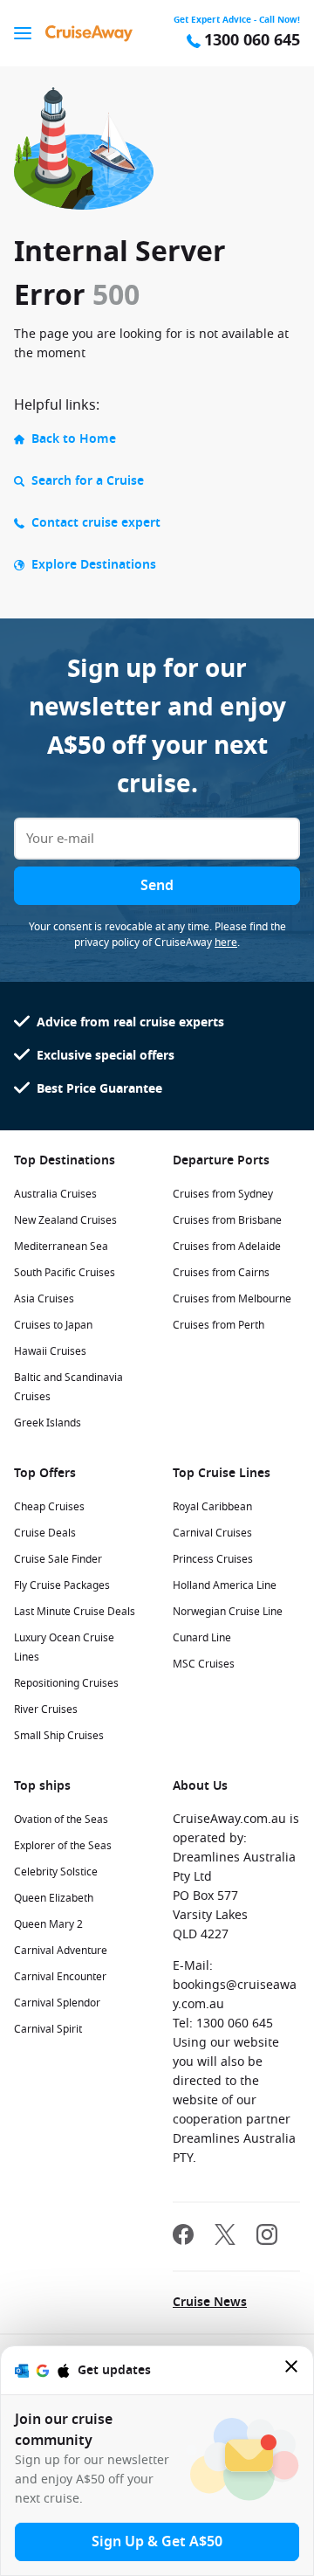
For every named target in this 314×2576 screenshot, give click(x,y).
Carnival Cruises (212, 1533)
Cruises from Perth (218, 1325)
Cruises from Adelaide (227, 1247)
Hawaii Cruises (50, 1351)
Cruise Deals (45, 1533)
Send (157, 886)
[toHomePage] (89, 33)
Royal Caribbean (212, 1507)
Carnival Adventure (61, 1951)
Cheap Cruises (49, 1507)
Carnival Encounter (60, 1977)
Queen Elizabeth (54, 1898)
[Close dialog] (292, 2370)
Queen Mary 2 (48, 1924)
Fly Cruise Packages (62, 1585)
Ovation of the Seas (61, 1820)
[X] (225, 2237)
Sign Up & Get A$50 (157, 2542)
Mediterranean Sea (61, 1247)
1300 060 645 (252, 41)
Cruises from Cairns (221, 1273)
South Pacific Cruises (65, 1273)
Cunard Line (202, 1638)
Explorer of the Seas (63, 1846)
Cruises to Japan (53, 1325)
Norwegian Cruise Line (228, 1612)
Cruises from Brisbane (227, 1220)
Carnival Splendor (57, 2003)
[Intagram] (267, 2237)
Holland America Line (225, 1585)
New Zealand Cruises (65, 1220)
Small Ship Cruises (59, 1736)
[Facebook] (183, 2237)
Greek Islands (48, 1423)
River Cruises (46, 1709)
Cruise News (210, 2302)
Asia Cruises (44, 1299)
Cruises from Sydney (223, 1194)
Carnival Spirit (48, 2029)
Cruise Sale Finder (58, 1559)
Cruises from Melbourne (232, 1299)
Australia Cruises (55, 1194)
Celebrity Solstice (56, 1872)
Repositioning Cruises (66, 1683)
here (226, 943)
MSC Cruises (204, 1664)
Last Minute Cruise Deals (75, 1612)
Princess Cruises (213, 1559)
